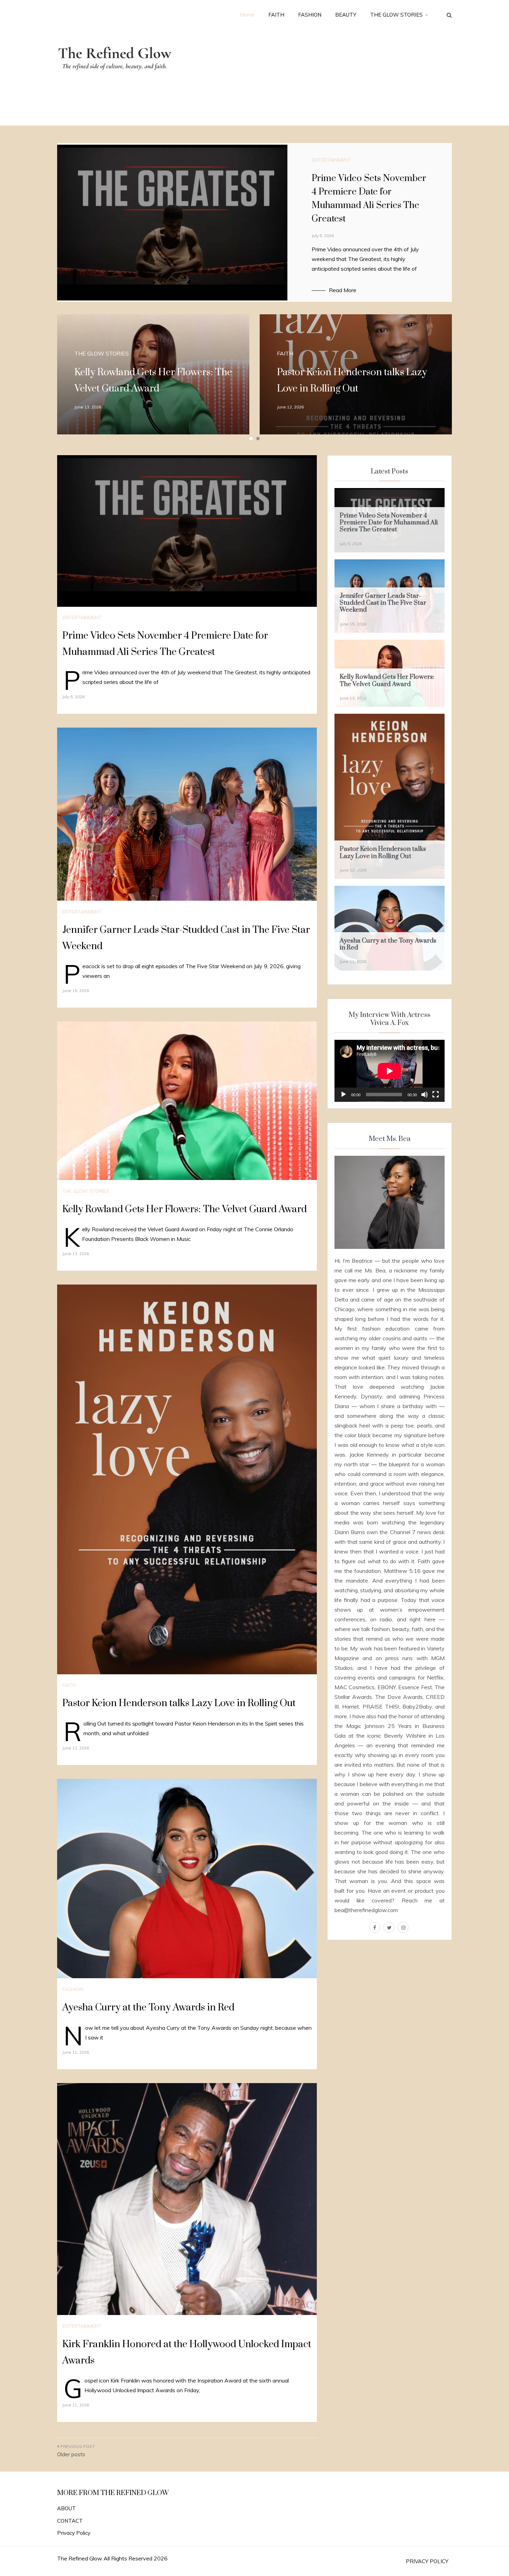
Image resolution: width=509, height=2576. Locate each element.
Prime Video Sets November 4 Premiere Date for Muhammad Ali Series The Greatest (389, 523)
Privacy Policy (74, 2533)
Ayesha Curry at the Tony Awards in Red (148, 2007)
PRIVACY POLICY (427, 2561)
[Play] (343, 1095)
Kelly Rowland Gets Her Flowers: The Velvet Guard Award (185, 1209)
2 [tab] (258, 439)
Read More (343, 290)
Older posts (71, 2454)
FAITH (276, 15)
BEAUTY (346, 15)
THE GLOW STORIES (396, 15)
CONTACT (70, 2521)
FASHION (310, 15)
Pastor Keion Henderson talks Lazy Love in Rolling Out (179, 1703)
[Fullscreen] (436, 1095)
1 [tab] (251, 439)
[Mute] (425, 1095)
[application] (390, 1071)
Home (247, 15)
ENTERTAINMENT (331, 160)
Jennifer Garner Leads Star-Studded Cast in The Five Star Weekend (383, 603)
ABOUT (66, 2508)
